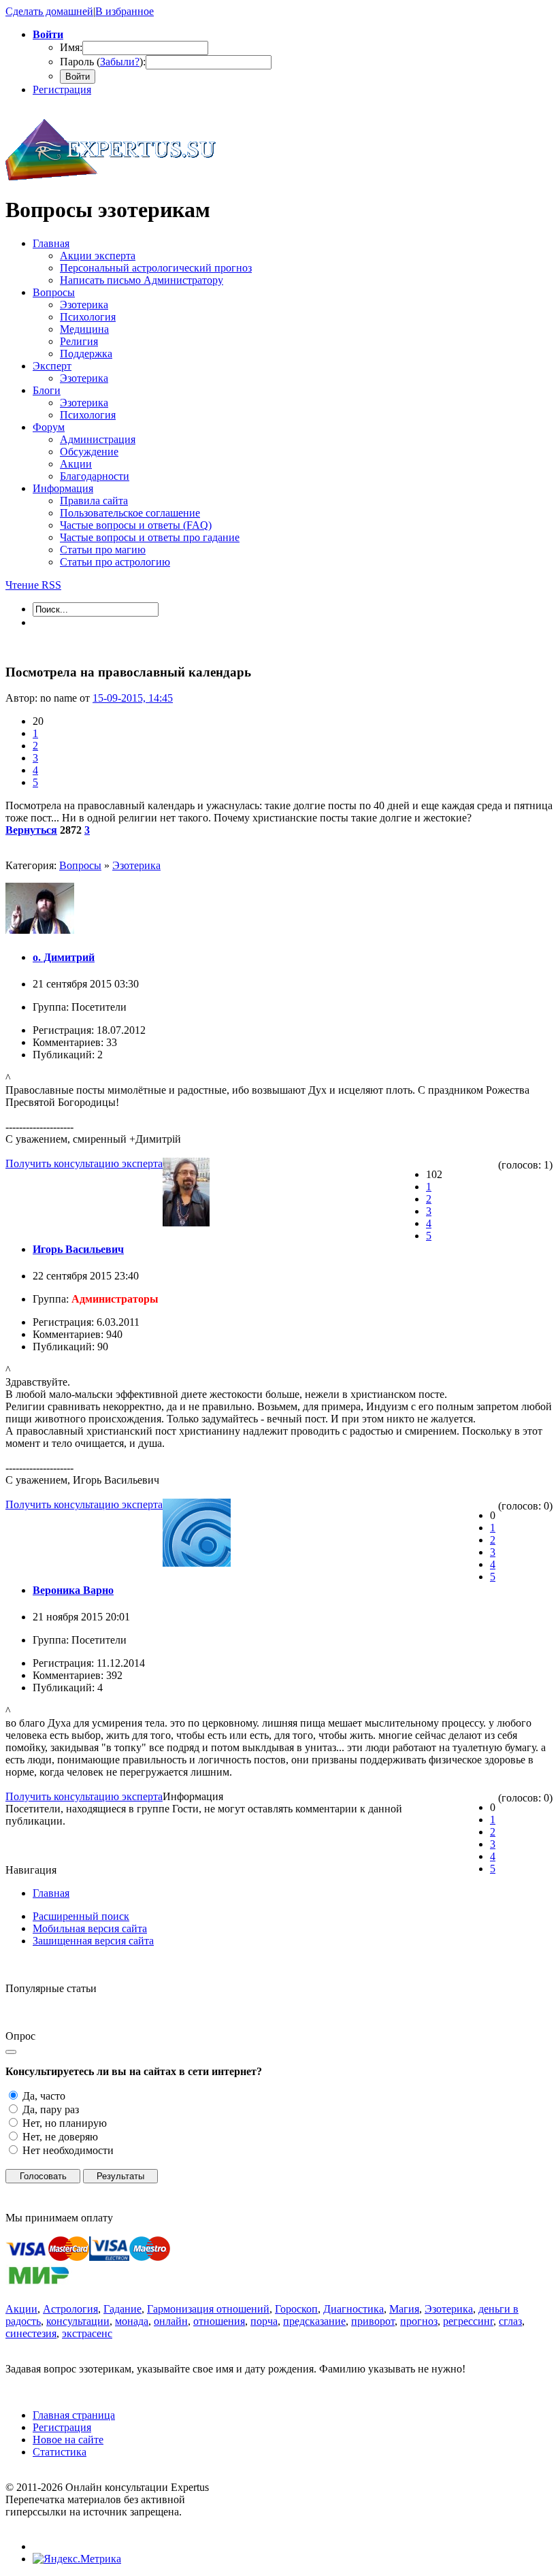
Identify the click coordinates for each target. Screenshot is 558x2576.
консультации (78, 2321)
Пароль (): (103, 62)
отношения (219, 2321)
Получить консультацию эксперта (84, 1163)
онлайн (171, 2321)
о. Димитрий (64, 957)
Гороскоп (296, 2309)
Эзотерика (136, 865)
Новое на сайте (68, 2440)
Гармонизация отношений (208, 2309)
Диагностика (354, 2309)
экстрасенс (87, 2333)
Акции (21, 2309)
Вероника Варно (73, 1590)
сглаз (510, 2321)
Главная (51, 1893)
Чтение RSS (33, 585)
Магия (404, 2309)
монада (132, 2321)
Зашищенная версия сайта (93, 1941)
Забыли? (120, 62)
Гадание (122, 2309)
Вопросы (80, 865)
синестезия (31, 2333)
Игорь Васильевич (78, 1249)
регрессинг (468, 2321)
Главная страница (74, 2415)
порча (264, 2321)
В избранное (125, 11)
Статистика (60, 2452)
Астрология (70, 2309)
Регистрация (62, 89)
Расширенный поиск (81, 1916)
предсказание (314, 2321)
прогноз (419, 2321)
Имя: (71, 47)
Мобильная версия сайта (90, 1928)
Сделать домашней (49, 11)
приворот (373, 2321)
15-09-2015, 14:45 (133, 698)
